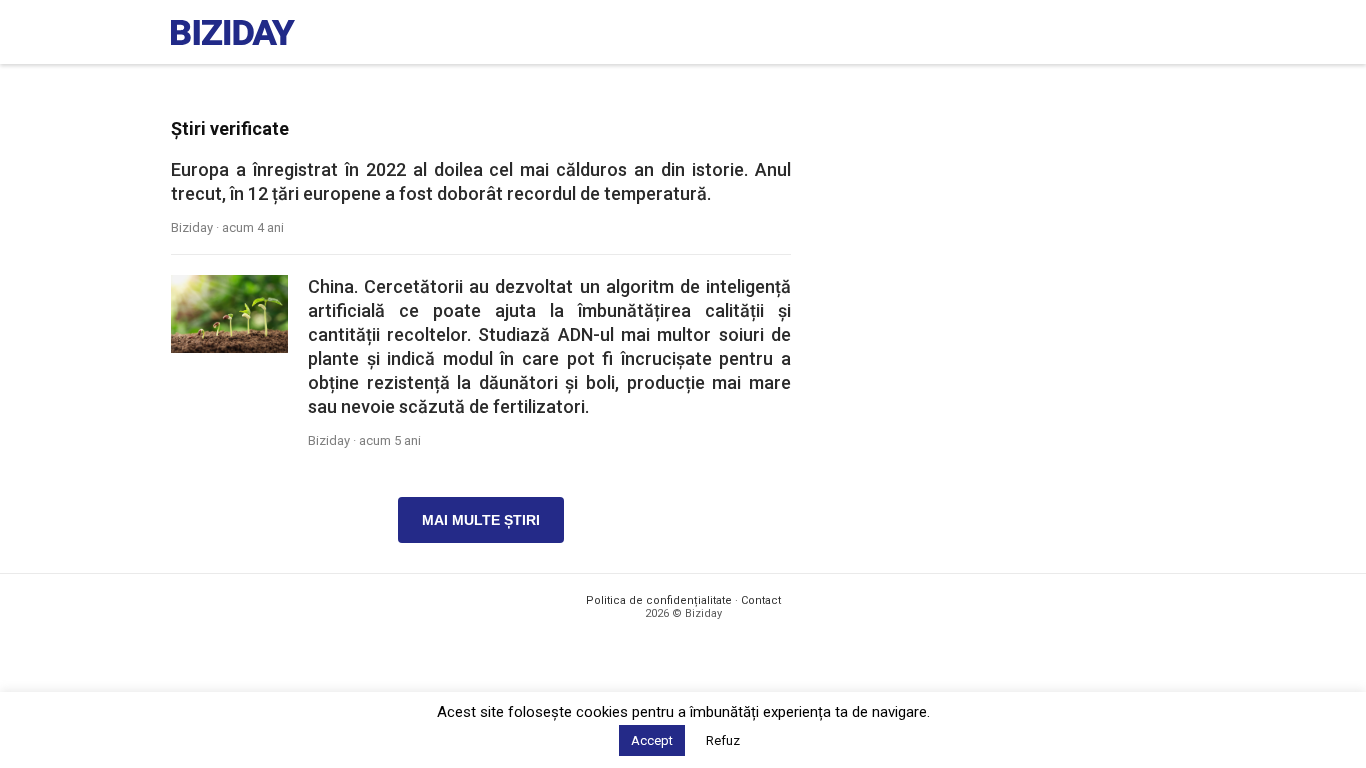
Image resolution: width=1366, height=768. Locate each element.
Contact (761, 600)
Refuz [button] (723, 740)
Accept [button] (652, 740)
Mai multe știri (481, 520)
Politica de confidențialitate (659, 600)
